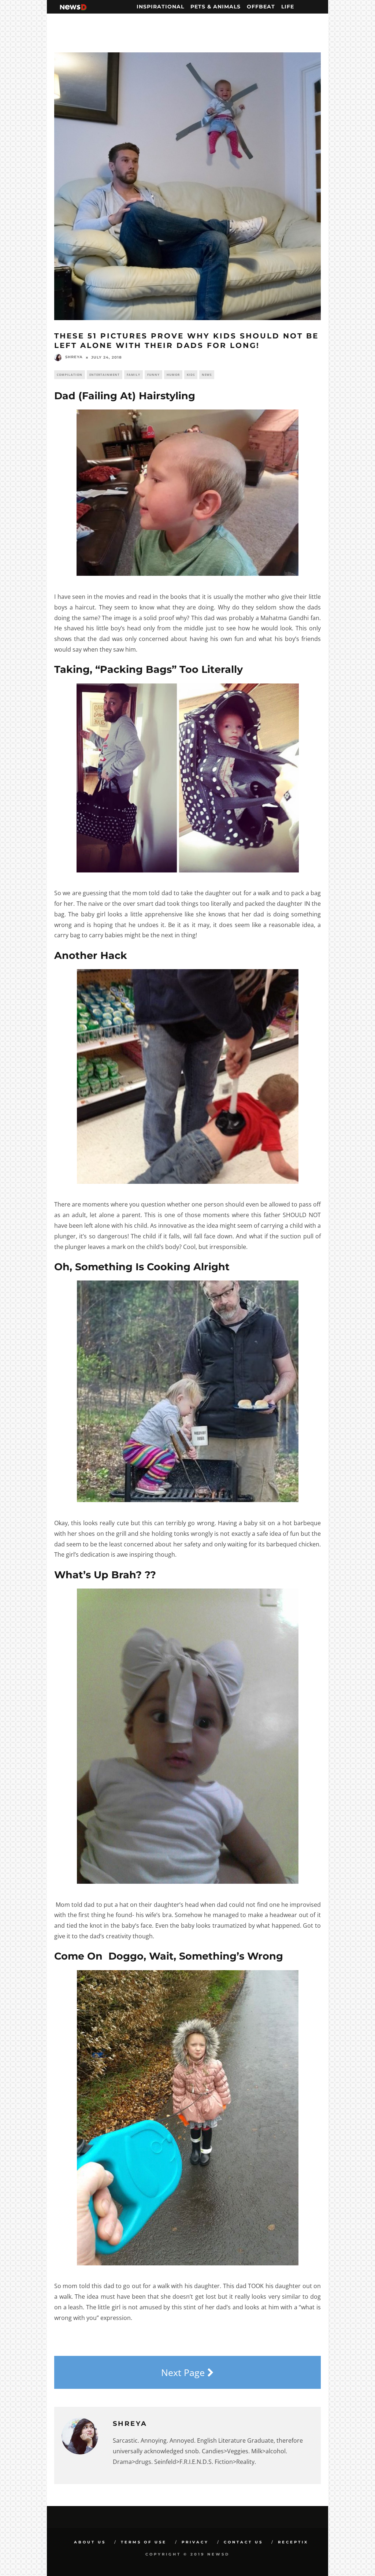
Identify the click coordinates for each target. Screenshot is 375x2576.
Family (133, 375)
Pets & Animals (216, 7)
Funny (153, 375)
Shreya (74, 357)
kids (191, 375)
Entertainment (105, 375)
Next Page (184, 2372)
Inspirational (160, 7)
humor (173, 375)
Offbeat (261, 7)
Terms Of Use (144, 2542)
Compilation (70, 375)
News (207, 375)
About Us (90, 2542)
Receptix (293, 2542)
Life (288, 7)
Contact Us (243, 2542)
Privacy (195, 2542)
